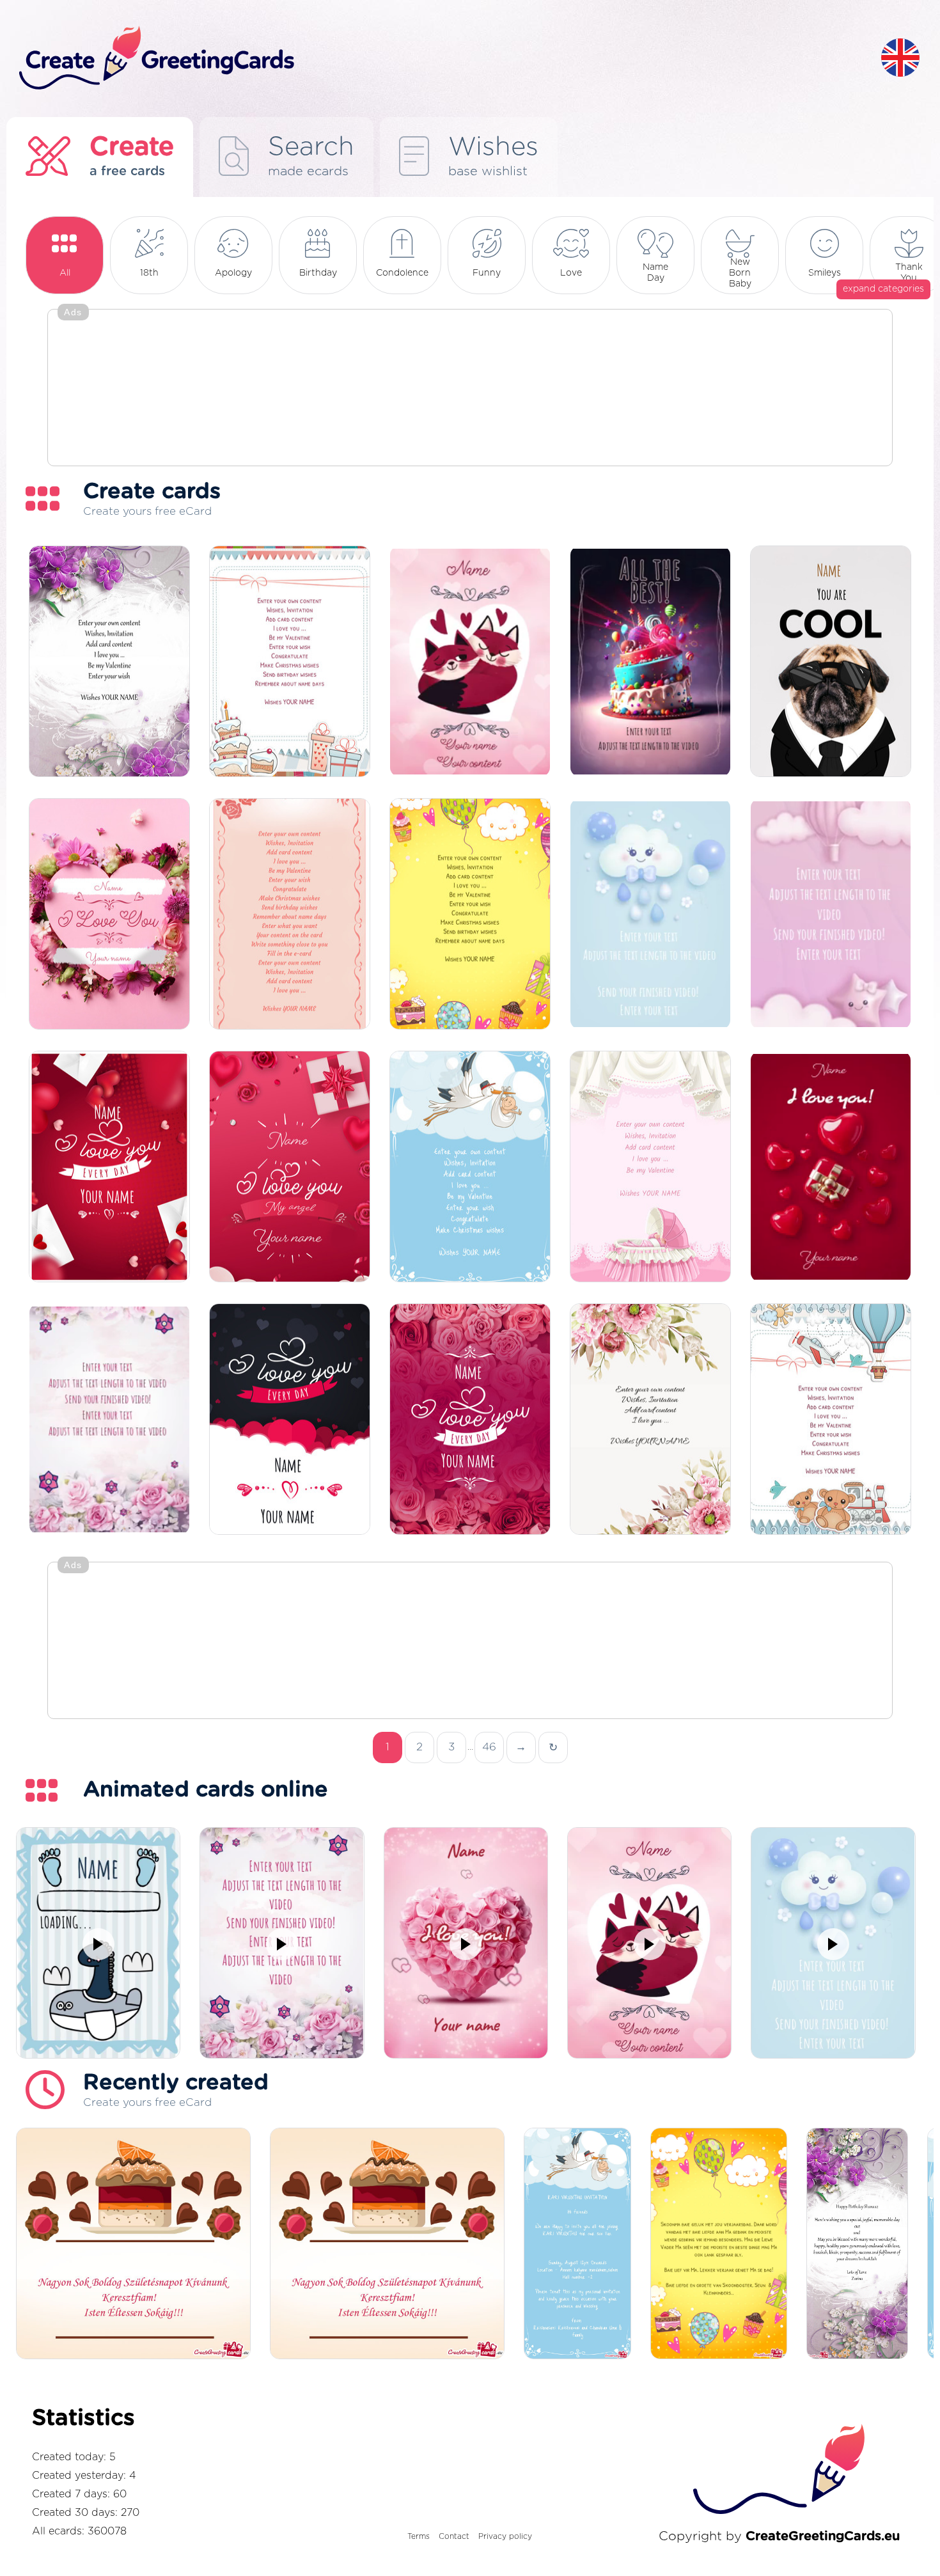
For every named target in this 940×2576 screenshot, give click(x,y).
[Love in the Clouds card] (290, 1420)
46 (489, 1747)
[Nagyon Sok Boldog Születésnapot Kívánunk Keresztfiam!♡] (133, 2244)
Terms (419, 2536)
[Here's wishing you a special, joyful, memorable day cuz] (858, 2244)
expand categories (883, 289)
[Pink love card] (109, 915)
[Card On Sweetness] (290, 662)
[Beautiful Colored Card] (109, 662)
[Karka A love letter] (109, 1167)
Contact (454, 2536)
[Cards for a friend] (650, 1420)
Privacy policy (505, 2536)
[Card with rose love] (470, 1420)
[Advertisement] (470, 389)
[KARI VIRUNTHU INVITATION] (577, 2244)
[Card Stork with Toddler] (470, 1167)
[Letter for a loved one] (290, 915)
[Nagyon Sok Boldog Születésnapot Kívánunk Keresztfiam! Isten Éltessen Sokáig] (387, 2244)
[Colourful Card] (470, 915)
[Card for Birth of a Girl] (650, 1167)
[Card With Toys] (831, 1420)
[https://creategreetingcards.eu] (440, 59)
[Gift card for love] (290, 1167)
